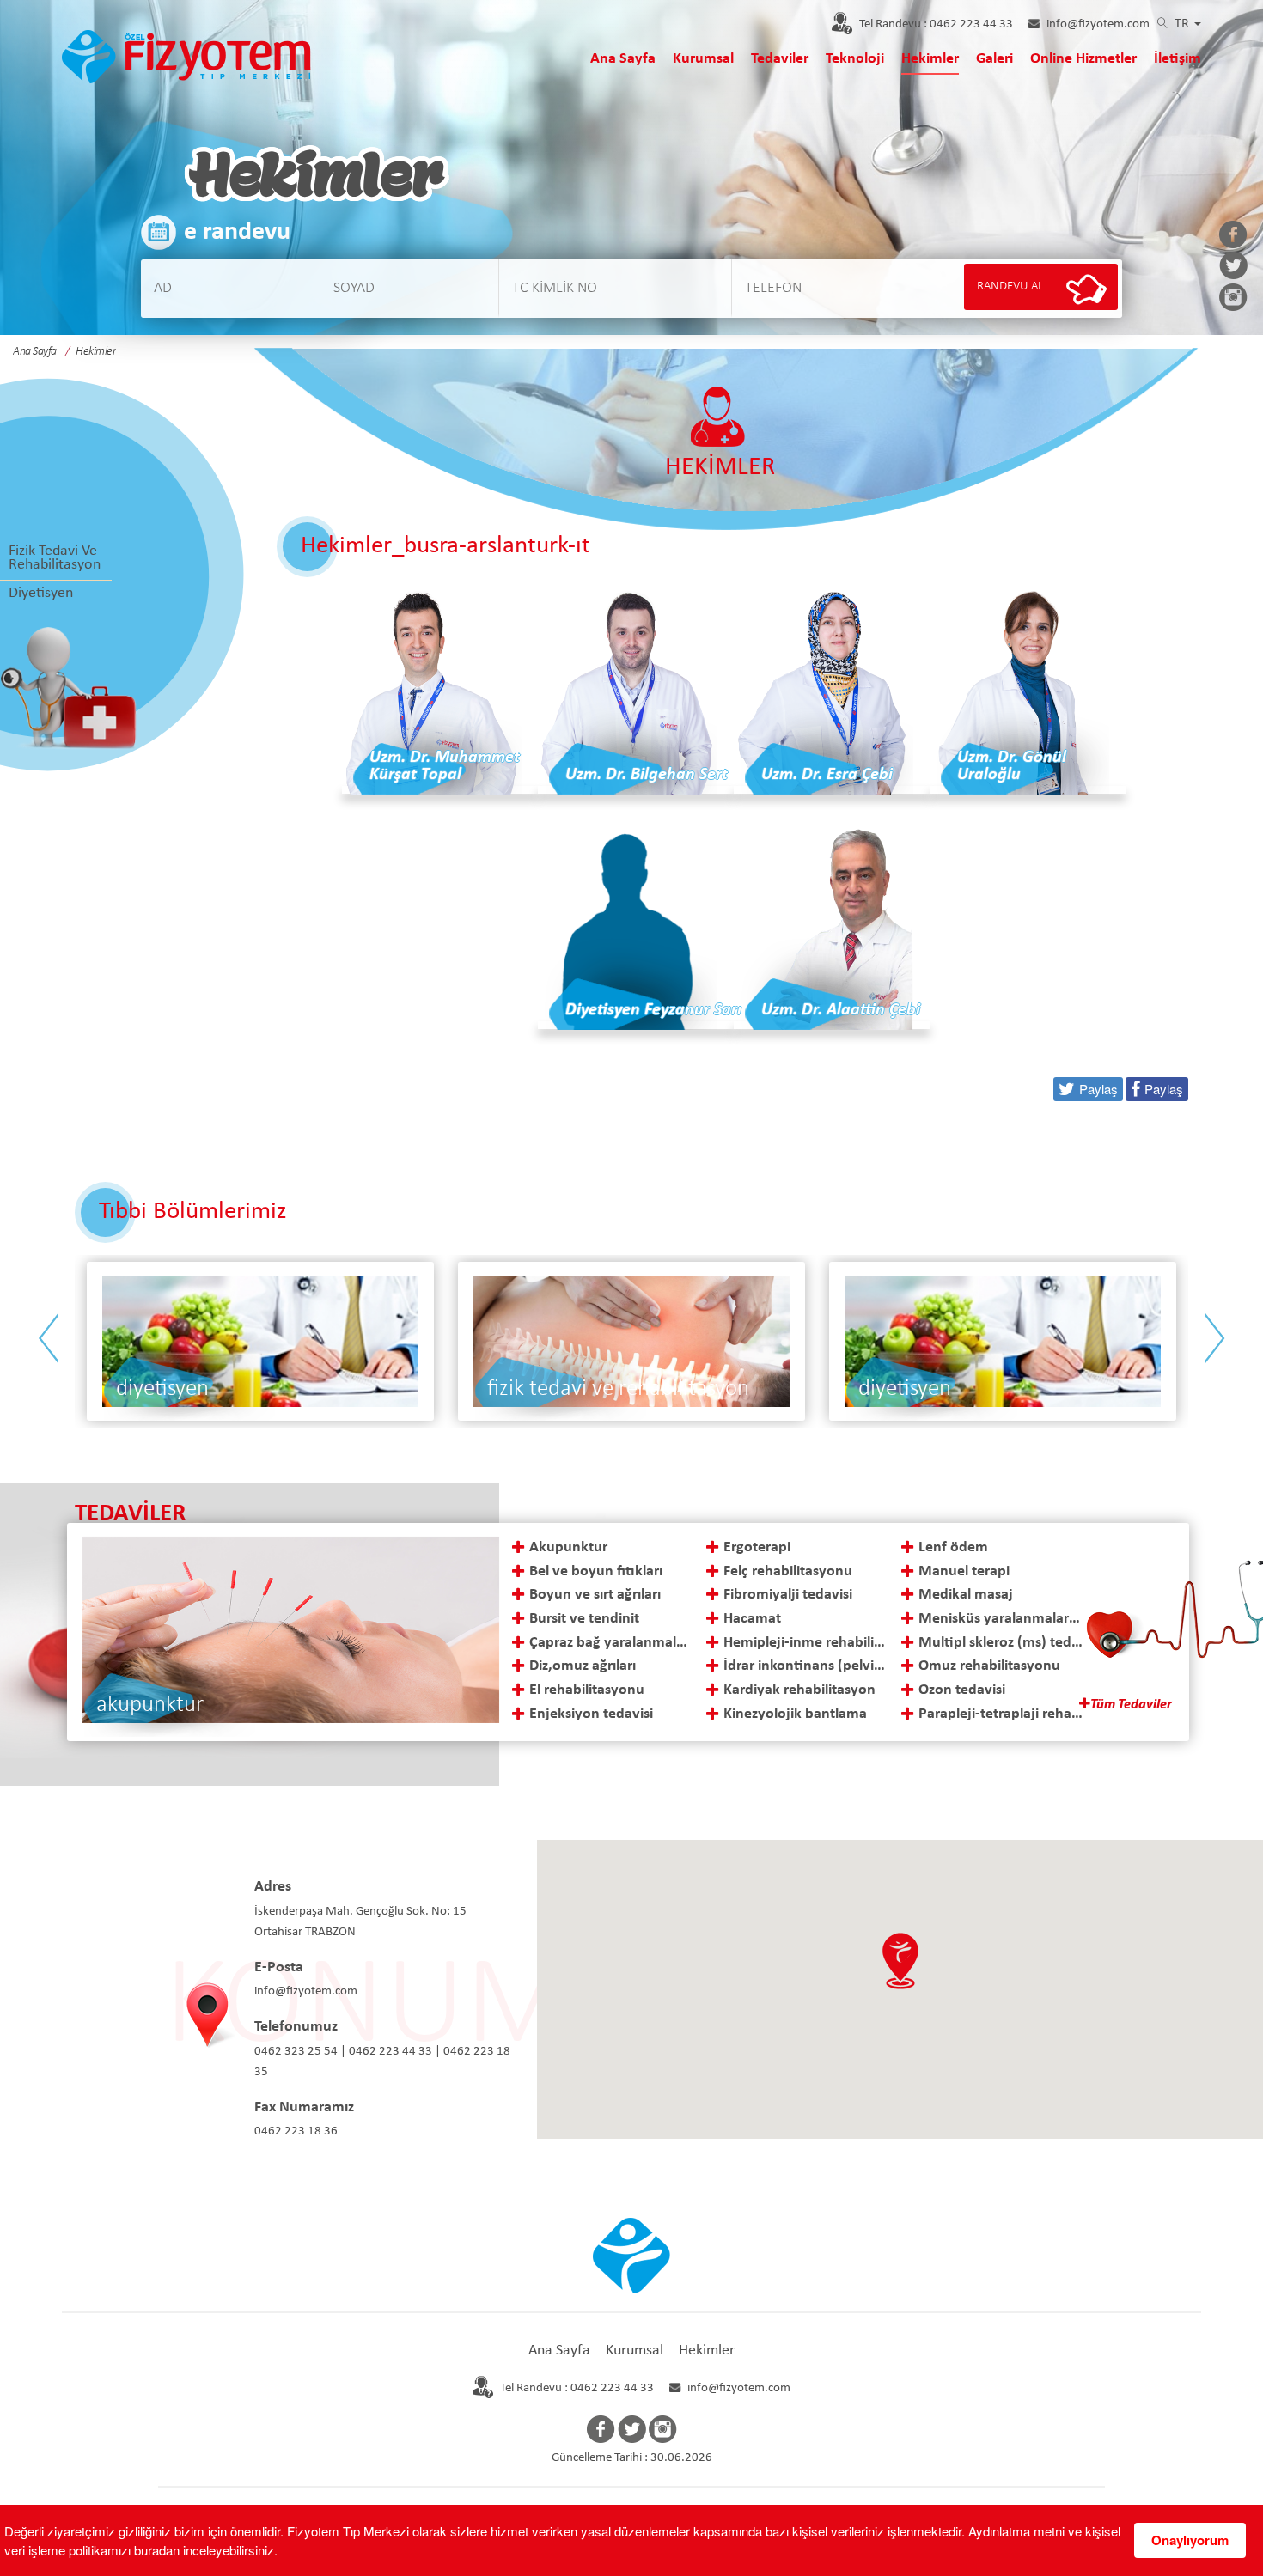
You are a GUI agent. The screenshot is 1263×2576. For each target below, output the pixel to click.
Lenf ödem (953, 1547)
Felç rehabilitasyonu (788, 1571)
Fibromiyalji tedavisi (788, 1595)
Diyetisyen (41, 593)
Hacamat (752, 1619)
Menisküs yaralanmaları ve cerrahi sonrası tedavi (1001, 1619)
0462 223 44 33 (936, 24)
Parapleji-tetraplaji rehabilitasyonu (1001, 1714)
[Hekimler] (186, 55)
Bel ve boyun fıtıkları (596, 1571)
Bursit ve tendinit (584, 1619)
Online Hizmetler (1083, 59)
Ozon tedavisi (962, 1690)
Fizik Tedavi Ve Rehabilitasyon (55, 558)
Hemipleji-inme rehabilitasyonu (805, 1643)
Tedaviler (780, 59)
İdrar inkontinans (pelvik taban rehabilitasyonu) (805, 1666)
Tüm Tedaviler (1131, 1705)
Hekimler (930, 59)
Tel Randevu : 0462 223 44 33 (577, 2388)
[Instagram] (1233, 299)
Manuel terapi (964, 1571)
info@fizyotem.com (1098, 24)
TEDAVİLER (130, 1514)
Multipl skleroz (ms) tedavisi (1001, 1643)
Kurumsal (703, 59)
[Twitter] (1233, 267)
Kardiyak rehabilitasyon (799, 1690)
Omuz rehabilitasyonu (989, 1666)
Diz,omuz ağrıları (583, 1666)
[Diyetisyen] (631, 1341)
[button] (900, 1961)
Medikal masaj (966, 1595)
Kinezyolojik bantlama (795, 1714)
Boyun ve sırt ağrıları (595, 1595)
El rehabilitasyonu (587, 1690)
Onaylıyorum (1190, 2540)
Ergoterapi (757, 1547)
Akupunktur (568, 1547)
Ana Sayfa (623, 59)
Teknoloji (855, 59)
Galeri (995, 59)
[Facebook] (1233, 236)
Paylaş (1164, 1089)
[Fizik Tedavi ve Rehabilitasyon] (260, 1341)
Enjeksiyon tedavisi (591, 1714)
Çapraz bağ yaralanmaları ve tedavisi (611, 1643)
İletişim (1178, 59)
